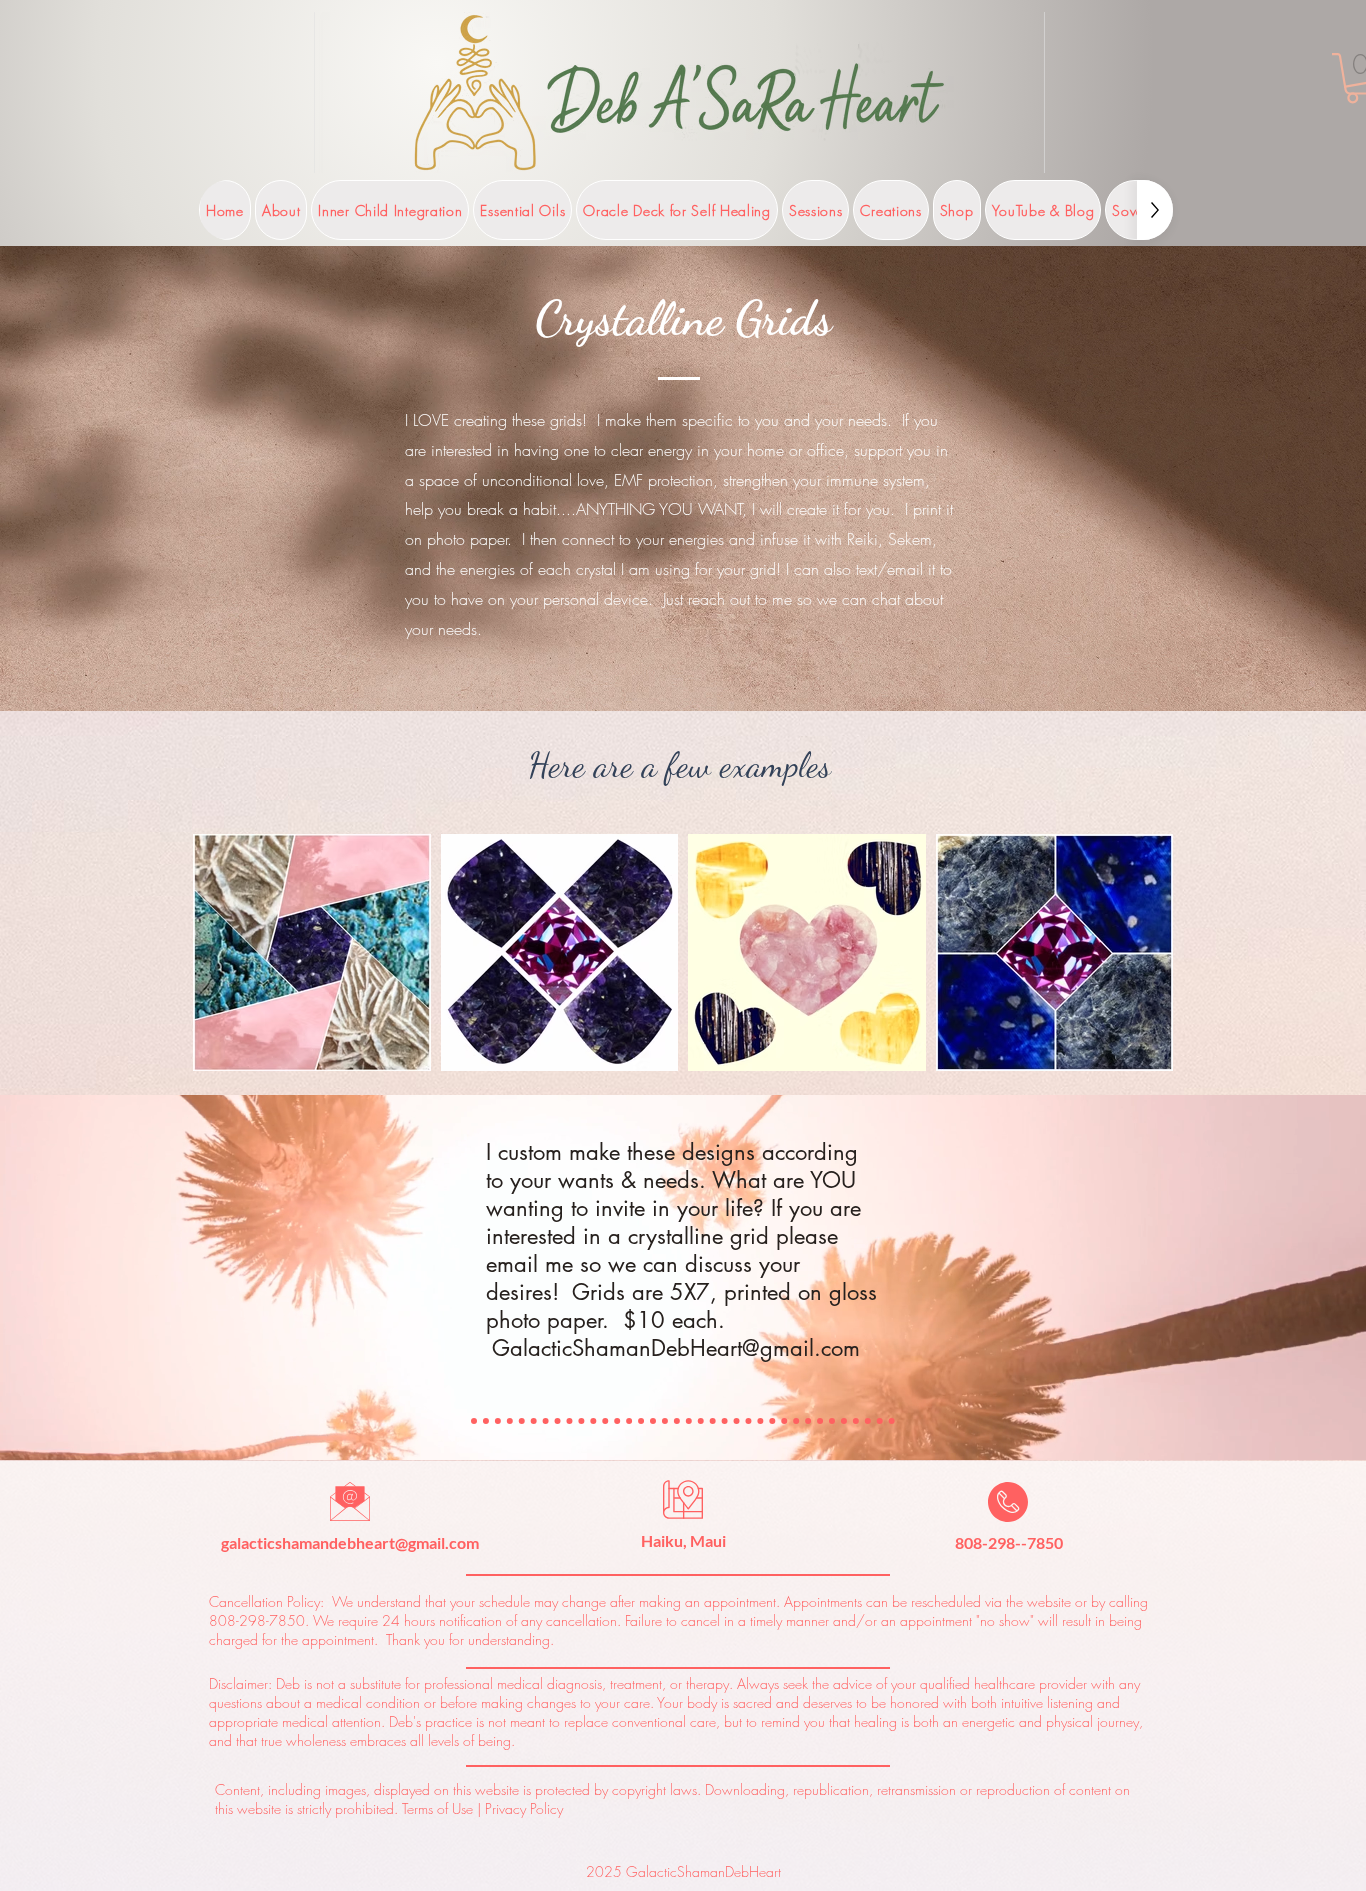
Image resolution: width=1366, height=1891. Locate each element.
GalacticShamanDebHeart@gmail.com (676, 1348)
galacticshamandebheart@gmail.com (350, 1542)
